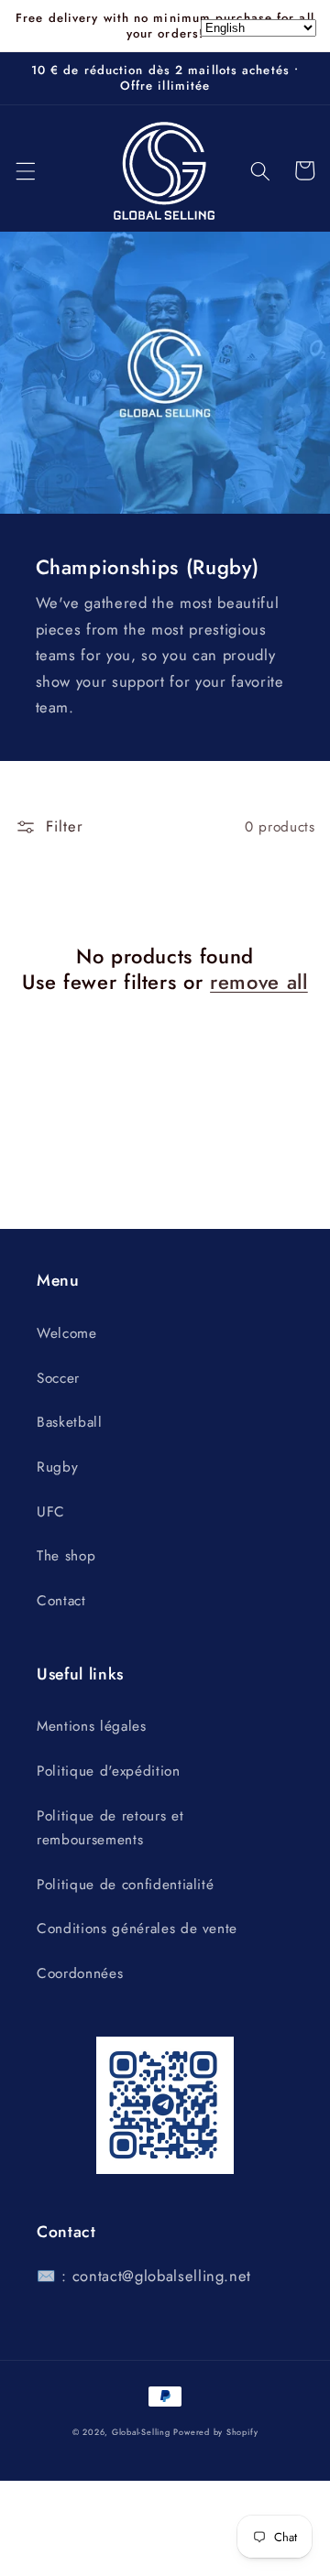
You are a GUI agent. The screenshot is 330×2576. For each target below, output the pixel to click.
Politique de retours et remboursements (110, 1828)
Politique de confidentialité (125, 1885)
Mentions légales (92, 1726)
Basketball (70, 1422)
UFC (51, 1512)
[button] (25, 170)
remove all (259, 982)
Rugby (57, 1467)
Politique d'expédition (109, 1771)
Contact (61, 1601)
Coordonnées (80, 1973)
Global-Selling (141, 2432)
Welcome (67, 1333)
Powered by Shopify (215, 2432)
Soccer (58, 1378)
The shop (66, 1556)
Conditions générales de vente (137, 1929)
